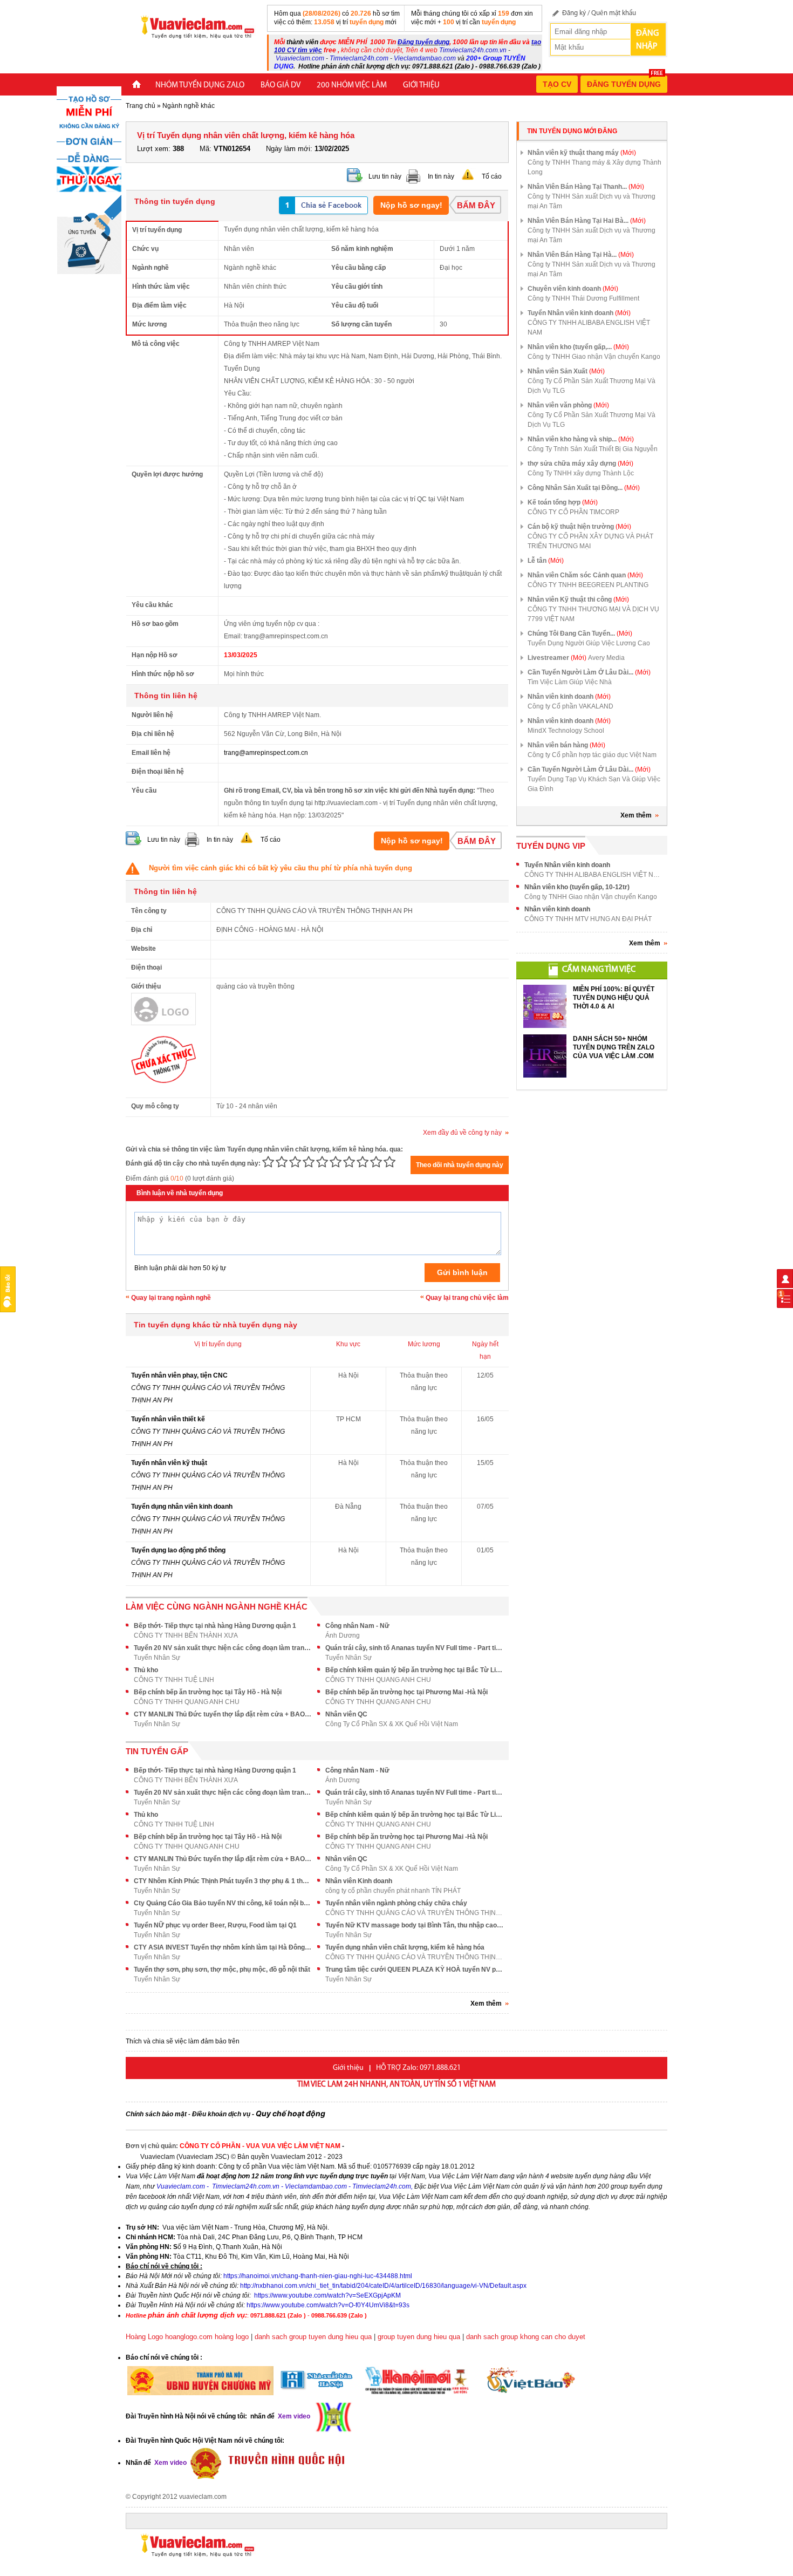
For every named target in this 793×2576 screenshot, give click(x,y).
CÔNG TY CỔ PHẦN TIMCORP (573, 512)
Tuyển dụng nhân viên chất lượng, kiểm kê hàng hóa (405, 1947)
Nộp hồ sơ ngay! (411, 205)
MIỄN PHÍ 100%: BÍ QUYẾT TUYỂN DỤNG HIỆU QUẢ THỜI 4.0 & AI (614, 998)
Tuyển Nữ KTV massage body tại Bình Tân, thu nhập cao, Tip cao (414, 1925)
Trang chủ (141, 106)
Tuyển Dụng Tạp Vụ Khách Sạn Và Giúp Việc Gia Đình (594, 784)
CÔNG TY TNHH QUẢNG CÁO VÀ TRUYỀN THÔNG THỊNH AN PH (414, 1913)
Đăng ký (574, 13)
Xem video (170, 2463)
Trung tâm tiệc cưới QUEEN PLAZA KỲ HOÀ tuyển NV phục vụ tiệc (414, 1970)
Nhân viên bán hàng (566, 745)
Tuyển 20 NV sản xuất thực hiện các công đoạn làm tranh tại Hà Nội (223, 1648)
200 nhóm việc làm (352, 86)
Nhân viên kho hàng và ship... (581, 439)
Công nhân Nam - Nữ (357, 1626)
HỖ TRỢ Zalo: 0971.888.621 (418, 2068)
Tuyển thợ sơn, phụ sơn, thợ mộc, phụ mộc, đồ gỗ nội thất (222, 1970)
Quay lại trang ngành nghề (171, 1298)
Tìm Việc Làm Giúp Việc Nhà (570, 682)
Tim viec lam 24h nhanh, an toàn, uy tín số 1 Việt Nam (396, 2085)
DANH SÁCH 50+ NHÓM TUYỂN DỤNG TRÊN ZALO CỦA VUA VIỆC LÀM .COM (614, 1047)
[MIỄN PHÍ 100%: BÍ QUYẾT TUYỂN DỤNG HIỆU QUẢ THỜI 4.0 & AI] (545, 1006)
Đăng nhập (647, 40)
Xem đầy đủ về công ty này (462, 1133)
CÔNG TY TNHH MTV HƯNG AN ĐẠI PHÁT (588, 919)
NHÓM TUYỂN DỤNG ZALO (200, 86)
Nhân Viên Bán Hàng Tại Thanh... (586, 187)
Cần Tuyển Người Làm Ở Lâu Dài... (589, 672)
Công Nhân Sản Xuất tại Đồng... (584, 488)
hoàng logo (232, 2337)
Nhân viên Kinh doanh (359, 1881)
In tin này (441, 176)
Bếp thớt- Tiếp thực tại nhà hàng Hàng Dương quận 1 (215, 1626)
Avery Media (606, 658)
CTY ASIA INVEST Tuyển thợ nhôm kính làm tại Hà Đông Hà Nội (223, 1947)
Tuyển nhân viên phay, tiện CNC (179, 1375)
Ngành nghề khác (189, 106)
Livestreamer (557, 658)
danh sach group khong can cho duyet (526, 2337)
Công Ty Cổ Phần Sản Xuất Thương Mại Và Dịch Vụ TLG (592, 386)
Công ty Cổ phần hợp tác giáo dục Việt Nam (592, 755)
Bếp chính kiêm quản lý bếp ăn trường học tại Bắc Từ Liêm (414, 1670)
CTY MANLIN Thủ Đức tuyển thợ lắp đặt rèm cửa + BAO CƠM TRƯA (223, 1714)
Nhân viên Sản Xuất (566, 371)
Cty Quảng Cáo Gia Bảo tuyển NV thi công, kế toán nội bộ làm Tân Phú (223, 1903)
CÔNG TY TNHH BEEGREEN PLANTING (588, 585)
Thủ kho (146, 1670)
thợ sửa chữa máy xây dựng (580, 464)
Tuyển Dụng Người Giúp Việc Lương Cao (589, 643)
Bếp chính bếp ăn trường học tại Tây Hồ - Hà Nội (208, 1692)
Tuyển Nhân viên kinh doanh (579, 313)
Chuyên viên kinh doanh (573, 289)
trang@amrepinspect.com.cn (266, 753)
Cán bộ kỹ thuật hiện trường (579, 527)
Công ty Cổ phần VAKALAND (570, 706)
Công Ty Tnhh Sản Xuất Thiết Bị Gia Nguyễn (593, 449)
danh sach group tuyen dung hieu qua (313, 2337)
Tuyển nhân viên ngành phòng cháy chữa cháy (396, 1903)
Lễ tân (546, 561)
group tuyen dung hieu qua (419, 2337)
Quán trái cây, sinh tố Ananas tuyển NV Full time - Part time (414, 1648)
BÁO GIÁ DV (281, 86)
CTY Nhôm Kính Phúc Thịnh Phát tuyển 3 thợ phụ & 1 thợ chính (223, 1881)
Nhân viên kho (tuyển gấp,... (578, 347)
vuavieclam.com (203, 2497)
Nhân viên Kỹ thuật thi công (578, 599)
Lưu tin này (385, 176)
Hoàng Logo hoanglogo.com (169, 2337)
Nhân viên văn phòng (568, 405)
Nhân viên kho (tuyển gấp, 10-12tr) (577, 887)
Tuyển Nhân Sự (157, 1658)
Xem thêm (636, 815)
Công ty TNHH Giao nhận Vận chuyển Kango (594, 357)
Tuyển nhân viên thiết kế (168, 1419)
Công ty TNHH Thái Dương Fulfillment (583, 298)
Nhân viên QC (346, 1714)
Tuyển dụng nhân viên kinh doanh (182, 1507)
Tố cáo (492, 176)
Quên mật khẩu (614, 13)
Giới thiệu (421, 86)
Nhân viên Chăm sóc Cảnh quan (585, 575)
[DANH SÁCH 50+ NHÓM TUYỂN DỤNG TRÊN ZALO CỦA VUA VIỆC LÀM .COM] (545, 1056)
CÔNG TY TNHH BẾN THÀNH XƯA (186, 1635)
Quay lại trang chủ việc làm (467, 1298)
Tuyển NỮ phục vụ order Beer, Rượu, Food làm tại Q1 (215, 1925)
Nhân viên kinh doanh (569, 697)
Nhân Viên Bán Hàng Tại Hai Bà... (587, 221)
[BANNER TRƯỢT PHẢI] (89, 180)
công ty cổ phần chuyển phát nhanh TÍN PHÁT (393, 1891)
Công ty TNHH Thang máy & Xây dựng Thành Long (594, 167)
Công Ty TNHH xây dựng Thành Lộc (581, 473)
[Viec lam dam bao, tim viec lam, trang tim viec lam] (193, 26)
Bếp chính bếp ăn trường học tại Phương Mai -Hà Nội (406, 1692)
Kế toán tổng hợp (563, 502)
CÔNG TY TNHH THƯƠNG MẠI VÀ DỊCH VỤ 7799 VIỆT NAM (593, 614)
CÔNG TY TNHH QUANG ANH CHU (378, 1680)
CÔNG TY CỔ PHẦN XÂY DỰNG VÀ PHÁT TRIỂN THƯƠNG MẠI (590, 541)
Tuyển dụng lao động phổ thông (178, 1550)
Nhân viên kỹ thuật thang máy (582, 153)
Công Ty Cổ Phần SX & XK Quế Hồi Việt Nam (392, 1724)
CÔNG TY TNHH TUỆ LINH (174, 1680)
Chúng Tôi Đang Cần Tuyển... (580, 633)
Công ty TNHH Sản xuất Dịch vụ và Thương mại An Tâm (592, 201)
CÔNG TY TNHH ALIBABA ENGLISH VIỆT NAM (589, 328)
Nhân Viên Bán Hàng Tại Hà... (581, 255)
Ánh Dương (343, 1635)
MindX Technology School (566, 731)
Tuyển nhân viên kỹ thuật (169, 1463)
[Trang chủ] (136, 86)
